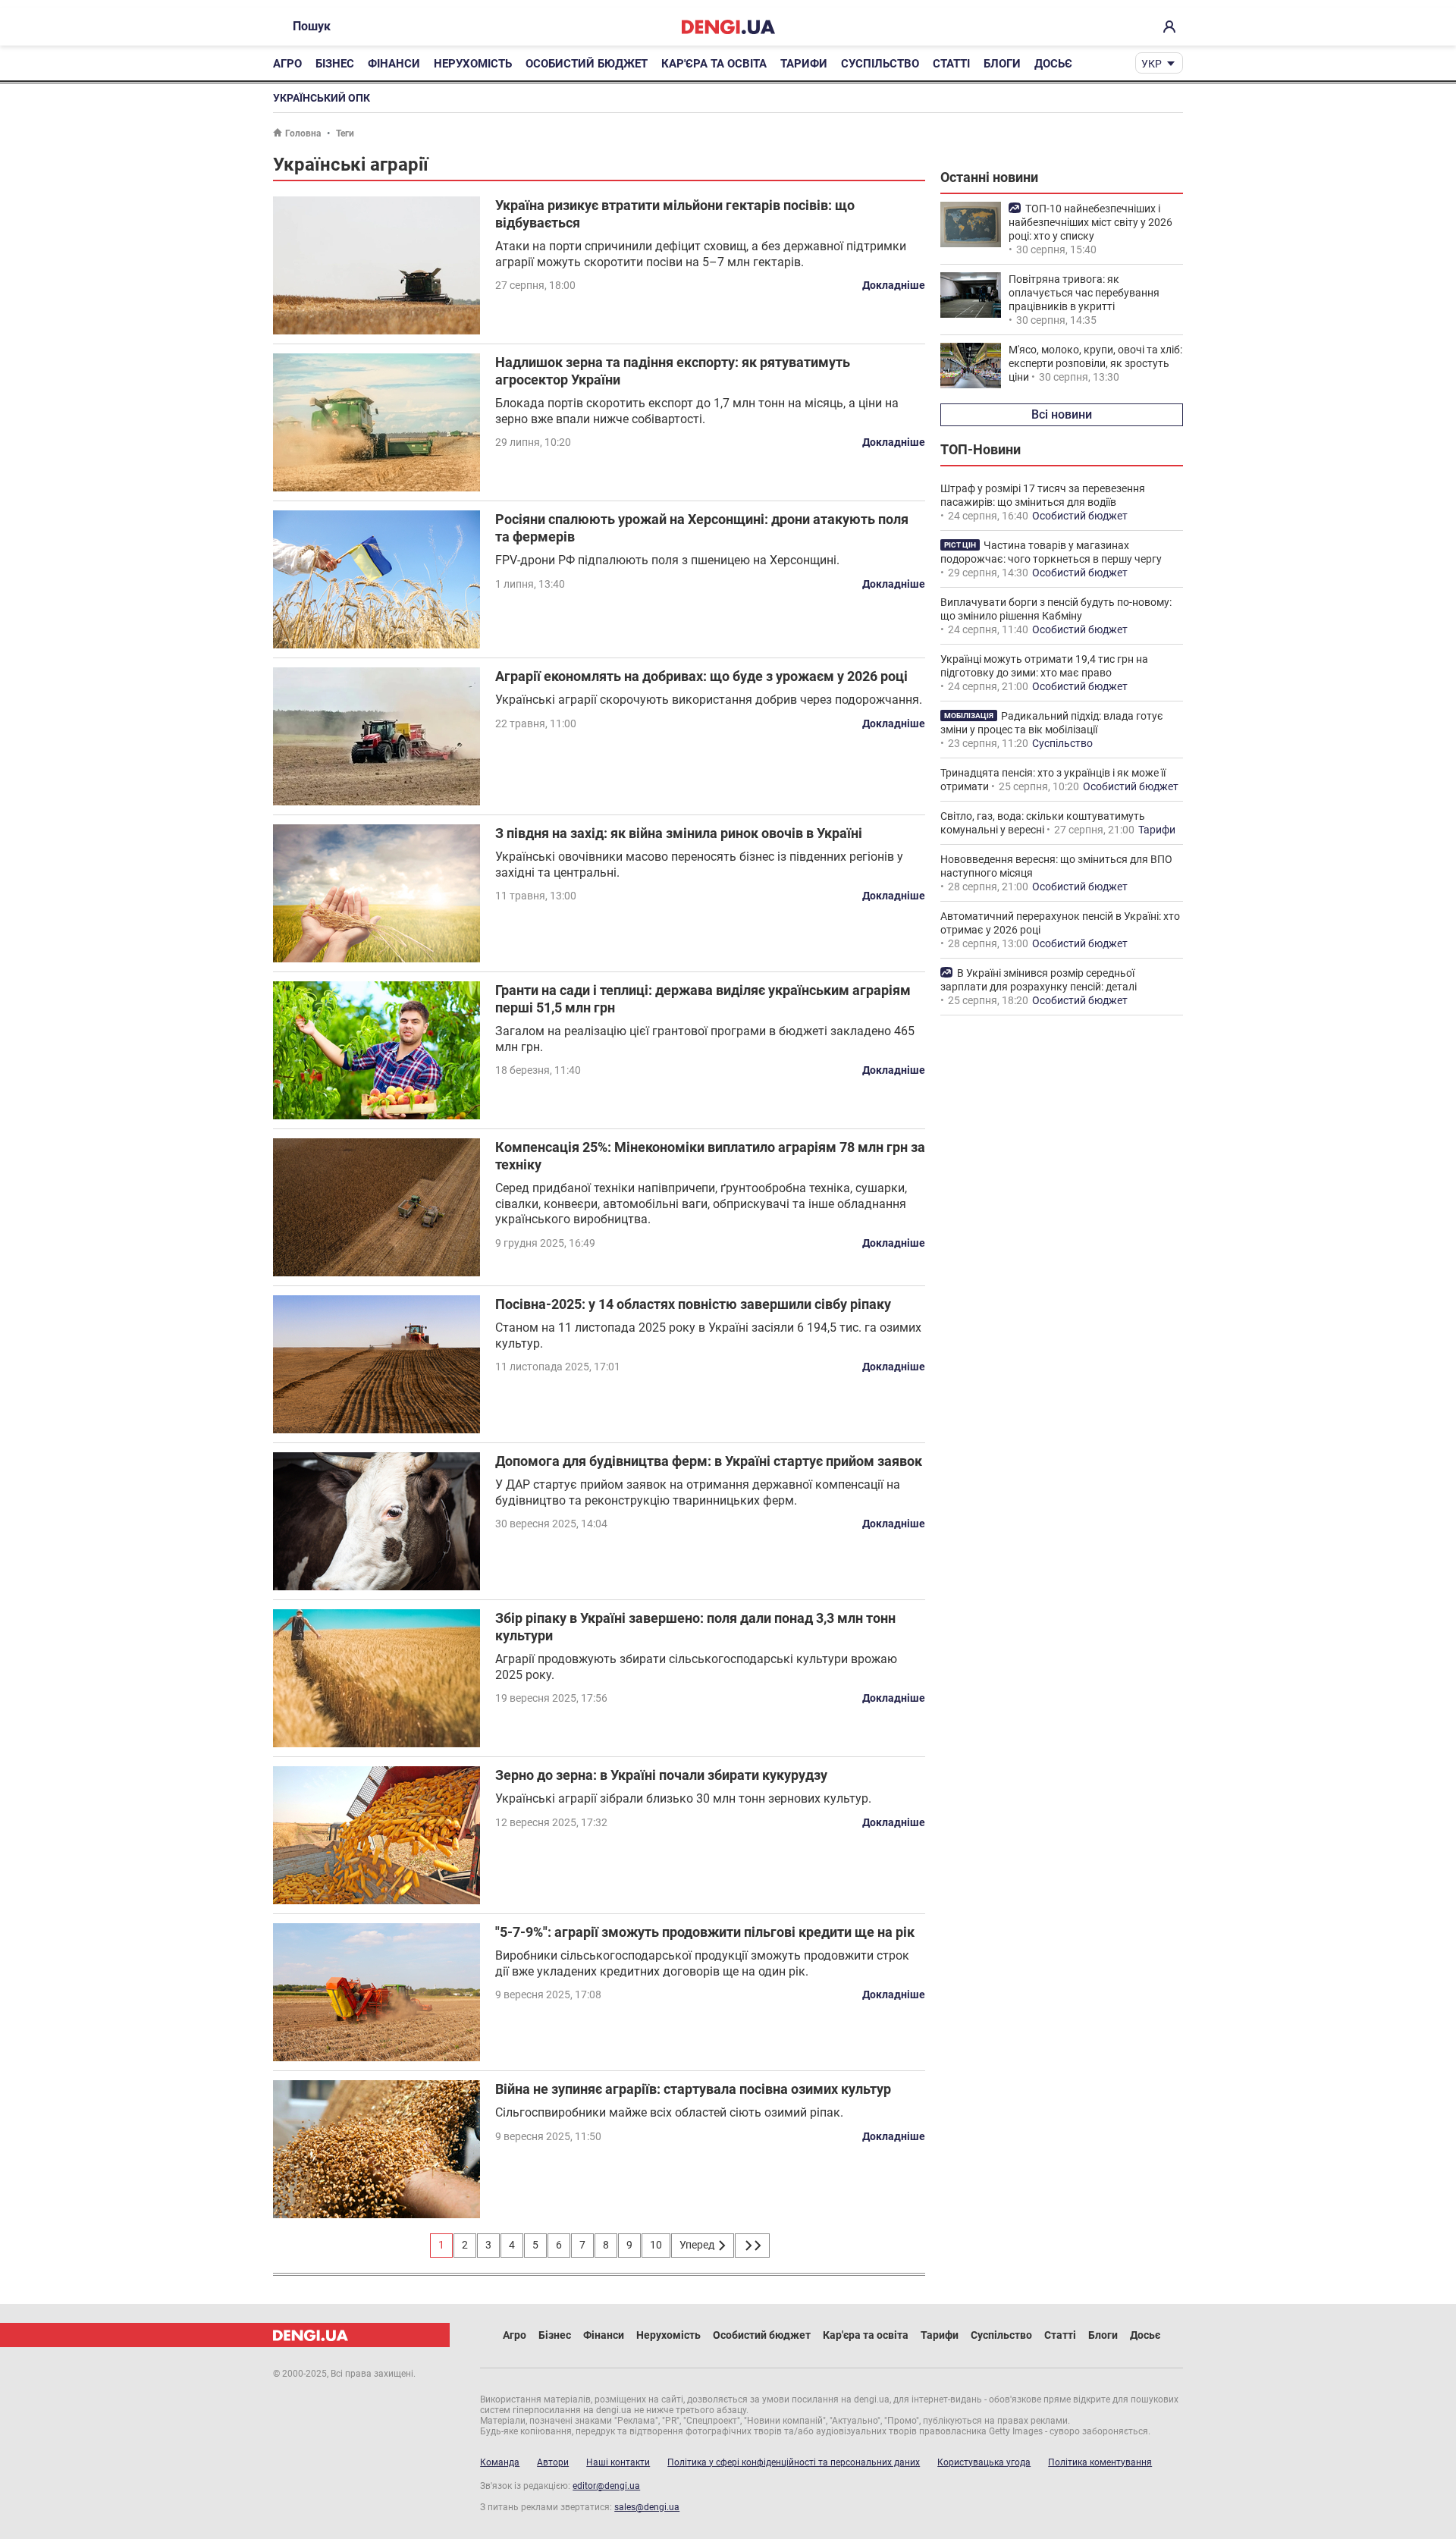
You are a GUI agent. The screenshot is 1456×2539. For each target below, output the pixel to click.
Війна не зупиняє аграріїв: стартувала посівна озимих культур (693, 2089)
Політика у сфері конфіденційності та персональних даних (794, 2462)
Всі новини (1062, 414)
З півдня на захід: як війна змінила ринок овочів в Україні (679, 833)
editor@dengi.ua (606, 2486)
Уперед (698, 2245)
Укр (1152, 64)
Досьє (1053, 64)
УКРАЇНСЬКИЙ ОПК (322, 98)
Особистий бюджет (587, 64)
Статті (951, 64)
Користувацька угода (984, 2462)
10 (656, 2245)
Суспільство (880, 64)
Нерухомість (473, 64)
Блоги (1002, 64)
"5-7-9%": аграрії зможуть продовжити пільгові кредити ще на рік (705, 1932)
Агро (287, 64)
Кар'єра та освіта (714, 64)
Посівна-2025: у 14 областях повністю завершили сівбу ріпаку (693, 1304)
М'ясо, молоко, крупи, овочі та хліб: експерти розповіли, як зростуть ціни (1095, 363)
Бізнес (335, 64)
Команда (500, 2462)
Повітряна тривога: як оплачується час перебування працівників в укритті (1084, 293)
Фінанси (394, 64)
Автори (553, 2462)
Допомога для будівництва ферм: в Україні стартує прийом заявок (709, 1461)
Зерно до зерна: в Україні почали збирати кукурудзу (661, 1775)
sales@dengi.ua (647, 2507)
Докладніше (894, 285)
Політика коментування (1100, 2462)
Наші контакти (618, 2462)
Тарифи (804, 64)
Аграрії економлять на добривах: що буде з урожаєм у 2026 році (701, 676)
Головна (303, 133)
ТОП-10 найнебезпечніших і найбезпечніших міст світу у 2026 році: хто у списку (1090, 222)
